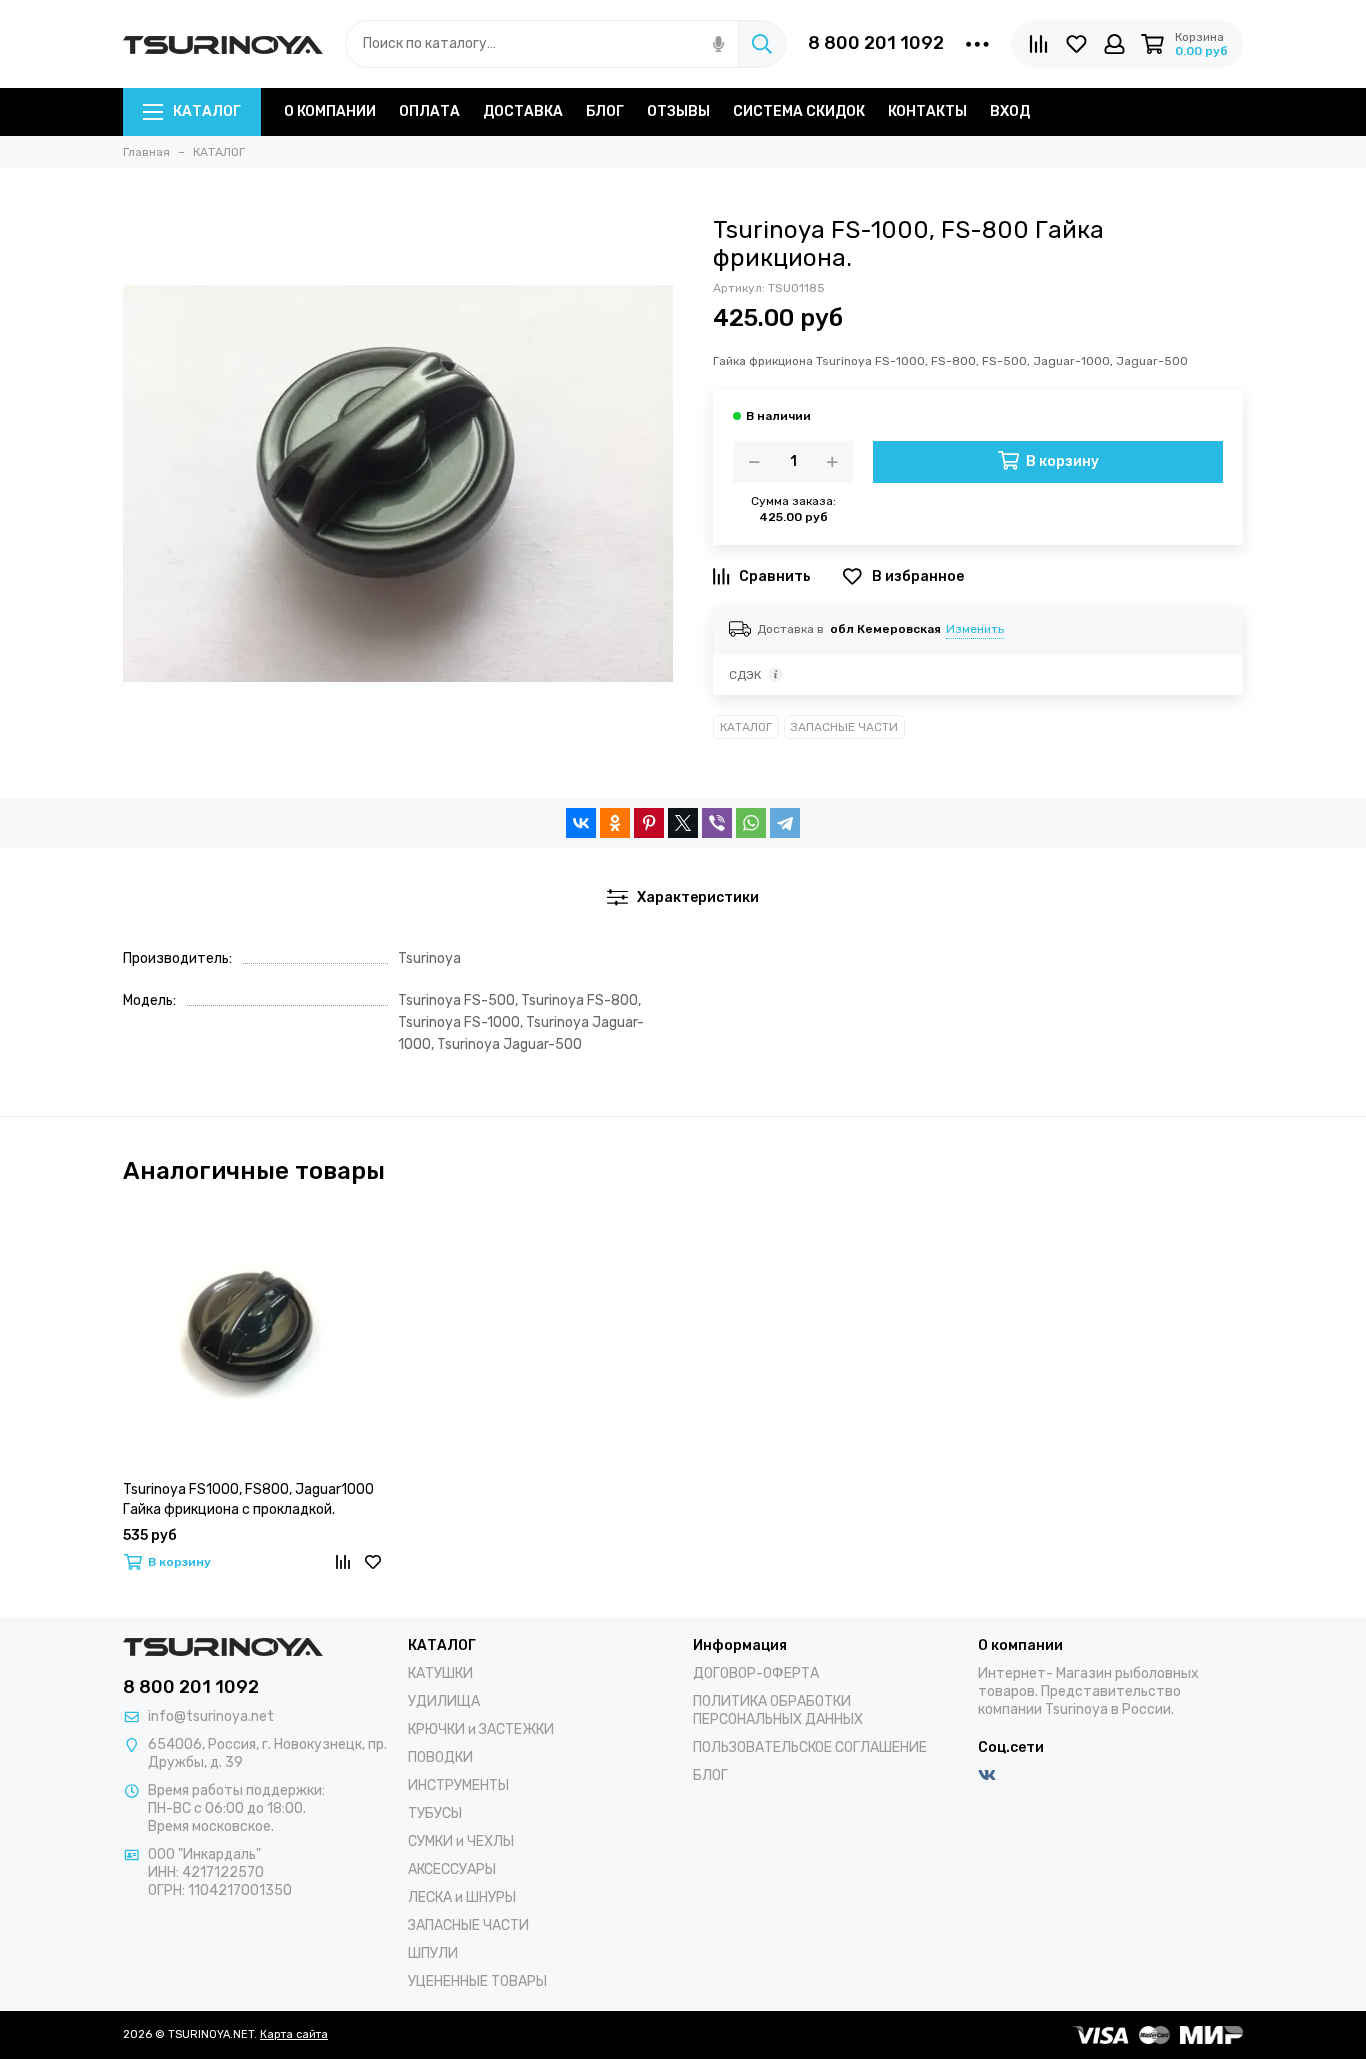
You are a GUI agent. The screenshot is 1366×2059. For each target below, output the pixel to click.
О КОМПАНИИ (330, 111)
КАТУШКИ (440, 1673)
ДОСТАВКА (523, 111)
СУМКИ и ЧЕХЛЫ (461, 1841)
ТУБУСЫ (435, 1813)
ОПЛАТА (429, 111)
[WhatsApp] (751, 823)
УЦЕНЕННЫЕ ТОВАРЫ (477, 1981)
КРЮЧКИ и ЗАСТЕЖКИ (481, 1729)
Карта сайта (294, 2034)
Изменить (975, 629)
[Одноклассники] (615, 823)
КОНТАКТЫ (927, 111)
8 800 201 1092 (876, 43)
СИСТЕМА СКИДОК (799, 111)
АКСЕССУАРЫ (452, 1869)
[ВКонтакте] (581, 823)
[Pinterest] (649, 823)
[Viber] (717, 823)
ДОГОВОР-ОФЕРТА (756, 1673)
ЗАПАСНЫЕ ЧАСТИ (844, 727)
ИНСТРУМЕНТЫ (458, 1785)
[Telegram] (785, 823)
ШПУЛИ (433, 1953)
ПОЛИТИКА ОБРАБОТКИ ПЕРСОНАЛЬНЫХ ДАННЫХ (778, 1710)
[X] (683, 823)
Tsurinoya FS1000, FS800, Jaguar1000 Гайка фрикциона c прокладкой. (248, 1499)
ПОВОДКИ (440, 1757)
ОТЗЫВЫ (678, 111)
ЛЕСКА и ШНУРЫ (462, 1897)
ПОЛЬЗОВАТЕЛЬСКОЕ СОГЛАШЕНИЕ (810, 1747)
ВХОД (1010, 111)
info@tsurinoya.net (211, 1716)
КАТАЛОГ (207, 111)
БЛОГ (605, 111)
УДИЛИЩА (444, 1701)
